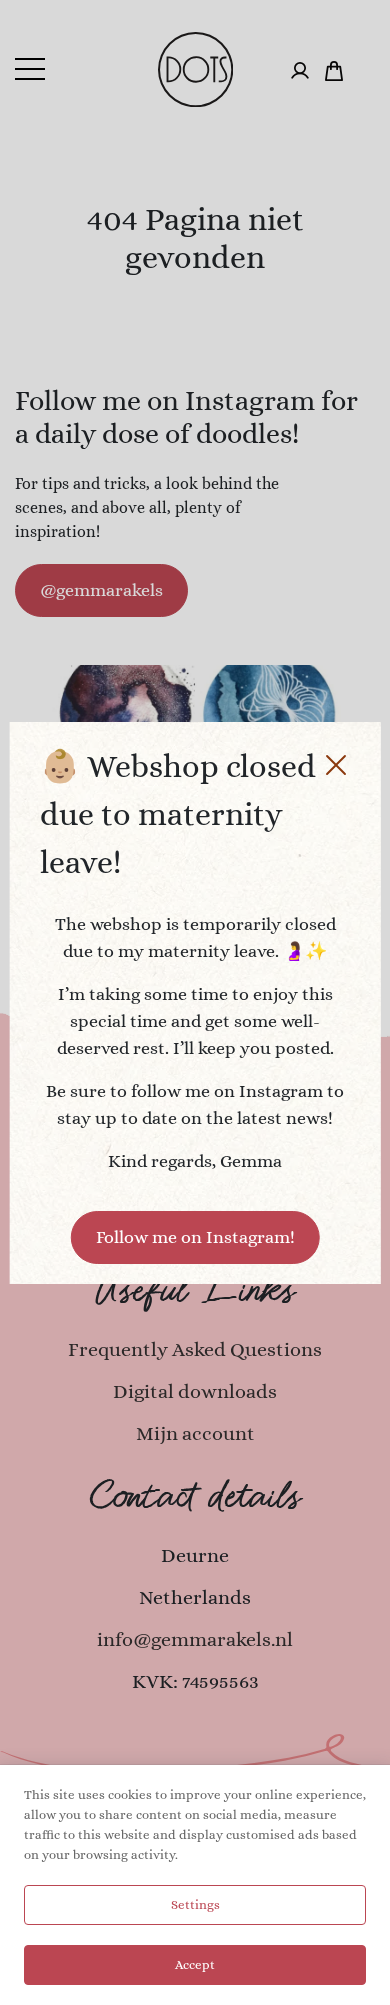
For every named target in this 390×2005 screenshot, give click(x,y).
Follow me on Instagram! (195, 1237)
